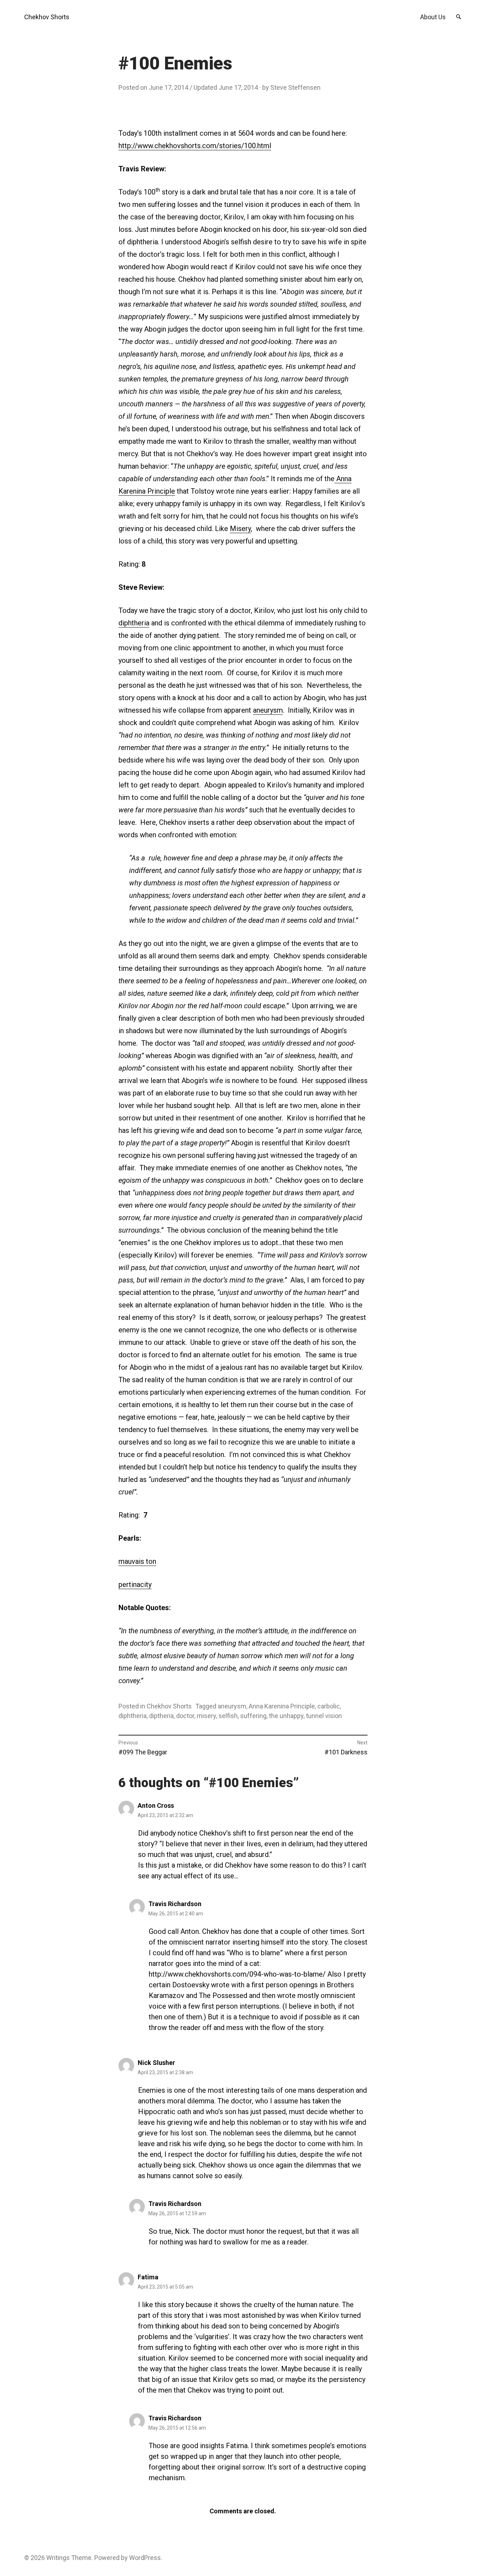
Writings (58, 2558)
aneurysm (268, 710)
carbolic (329, 1706)
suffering (253, 1716)
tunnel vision (324, 1716)
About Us (433, 17)
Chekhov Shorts (47, 17)
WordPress (145, 2558)
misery (206, 1716)
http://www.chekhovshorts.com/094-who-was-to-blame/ (237, 1974)
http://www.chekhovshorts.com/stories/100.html (195, 146)
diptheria (161, 1716)
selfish (228, 1716)
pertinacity (135, 1584)
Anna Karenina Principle (282, 1706)
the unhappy (286, 1716)
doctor (185, 1716)
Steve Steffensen (295, 87)
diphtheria (134, 623)
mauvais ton (137, 1561)
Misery (240, 529)
